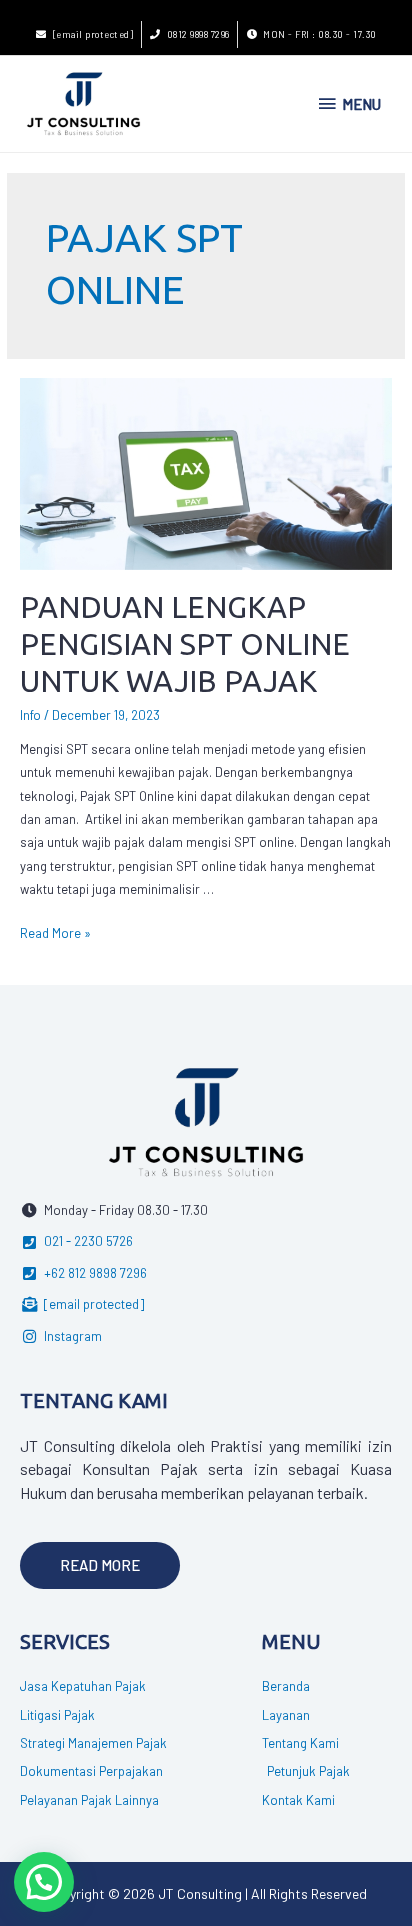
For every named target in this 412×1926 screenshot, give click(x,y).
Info (30, 715)
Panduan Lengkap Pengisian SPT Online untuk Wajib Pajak (185, 644)
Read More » (55, 933)
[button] (100, 1565)
